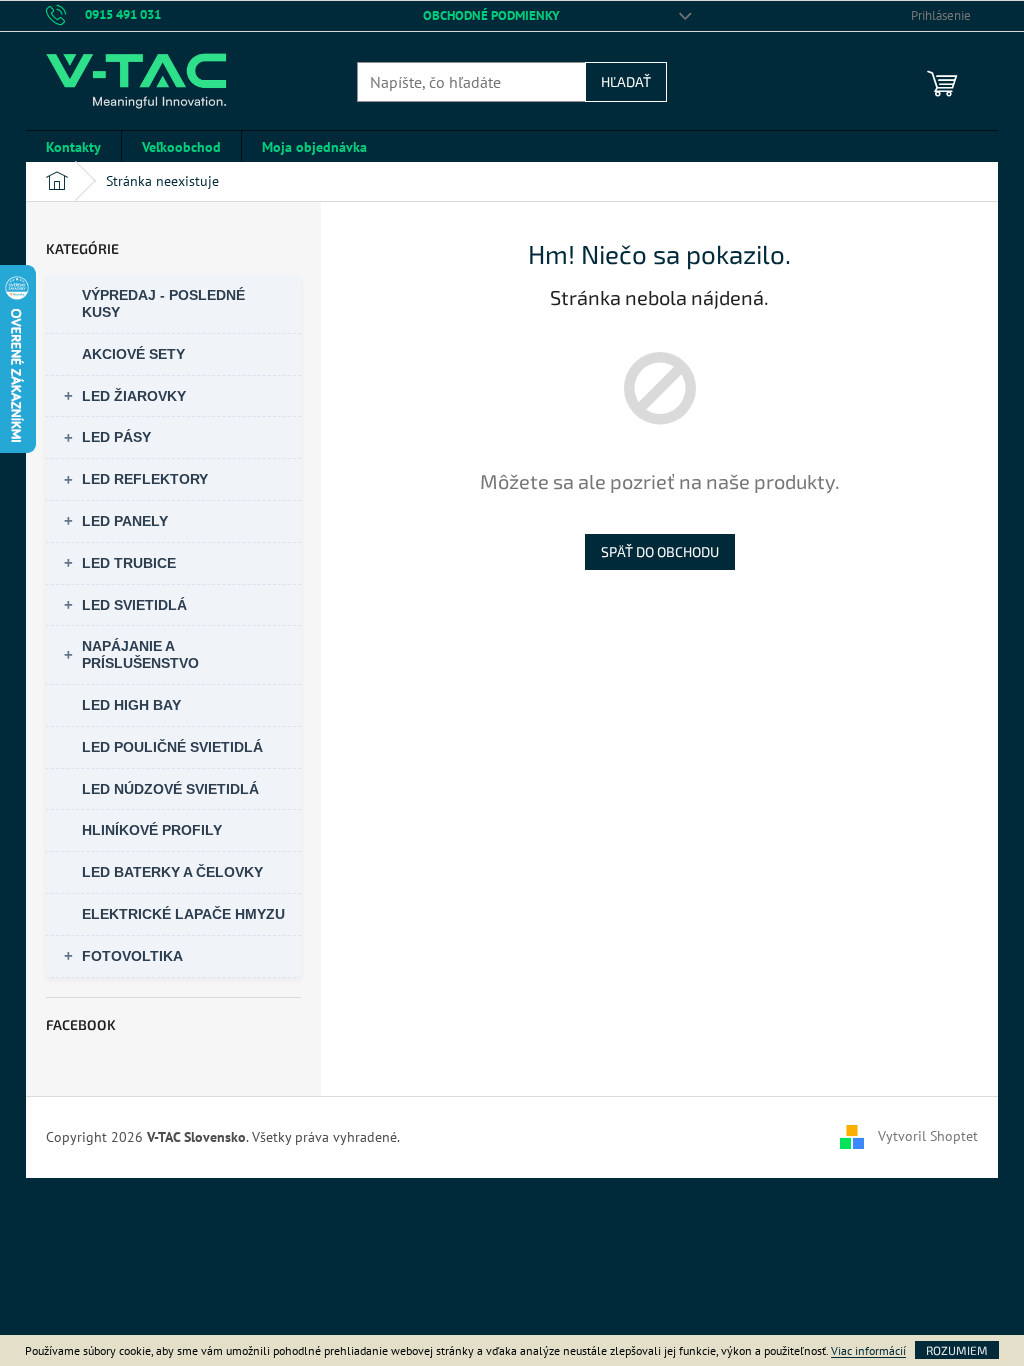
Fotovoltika (132, 956)
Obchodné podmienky (491, 15)
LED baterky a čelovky (172, 872)
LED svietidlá (134, 605)
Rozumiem (957, 1350)
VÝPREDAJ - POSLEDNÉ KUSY (163, 303)
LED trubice (129, 563)
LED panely (125, 521)
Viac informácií (868, 1350)
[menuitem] (73, 147)
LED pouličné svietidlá (172, 747)
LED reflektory (145, 479)
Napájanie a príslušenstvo (140, 654)
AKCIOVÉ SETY (133, 354)
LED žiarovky (134, 396)
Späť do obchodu (660, 551)
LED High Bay (131, 705)
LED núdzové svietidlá (170, 789)
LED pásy (116, 437)
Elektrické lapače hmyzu (183, 914)
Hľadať (626, 81)
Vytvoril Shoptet (928, 1136)
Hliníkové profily (152, 830)
